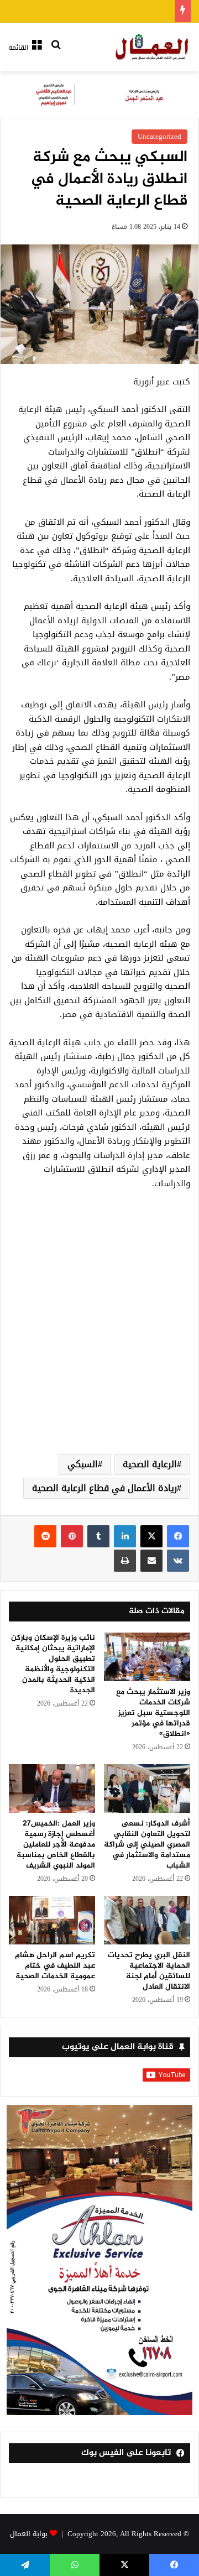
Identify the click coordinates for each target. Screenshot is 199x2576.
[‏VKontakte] (178, 1561)
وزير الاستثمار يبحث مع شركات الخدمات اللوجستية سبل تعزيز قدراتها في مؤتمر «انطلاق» (153, 1713)
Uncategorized (159, 136)
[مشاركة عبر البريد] (151, 1561)
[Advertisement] (99, 1335)
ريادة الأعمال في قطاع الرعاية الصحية (104, 1488)
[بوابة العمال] (153, 47)
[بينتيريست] (72, 1536)
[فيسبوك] (178, 1536)
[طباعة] (125, 1561)
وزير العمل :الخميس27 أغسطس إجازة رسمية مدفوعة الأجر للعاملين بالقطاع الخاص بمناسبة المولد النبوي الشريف (56, 1845)
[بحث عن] (56, 52)
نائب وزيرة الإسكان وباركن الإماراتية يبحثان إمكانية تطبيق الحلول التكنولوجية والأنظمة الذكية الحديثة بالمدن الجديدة (53, 1664)
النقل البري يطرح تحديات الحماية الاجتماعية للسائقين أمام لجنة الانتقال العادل (149, 1971)
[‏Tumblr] (98, 1536)
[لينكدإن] (125, 1536)
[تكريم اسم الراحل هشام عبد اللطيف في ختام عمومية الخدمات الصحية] (52, 1920)
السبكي (83, 1464)
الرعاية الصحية (150, 1464)
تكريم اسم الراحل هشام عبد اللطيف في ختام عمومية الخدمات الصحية (55, 1966)
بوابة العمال (29, 2534)
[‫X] (151, 1536)
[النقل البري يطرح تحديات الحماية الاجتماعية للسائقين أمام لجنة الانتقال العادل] (147, 1920)
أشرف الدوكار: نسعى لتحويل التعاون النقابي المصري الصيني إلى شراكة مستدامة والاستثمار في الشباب (147, 1845)
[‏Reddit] (45, 1536)
